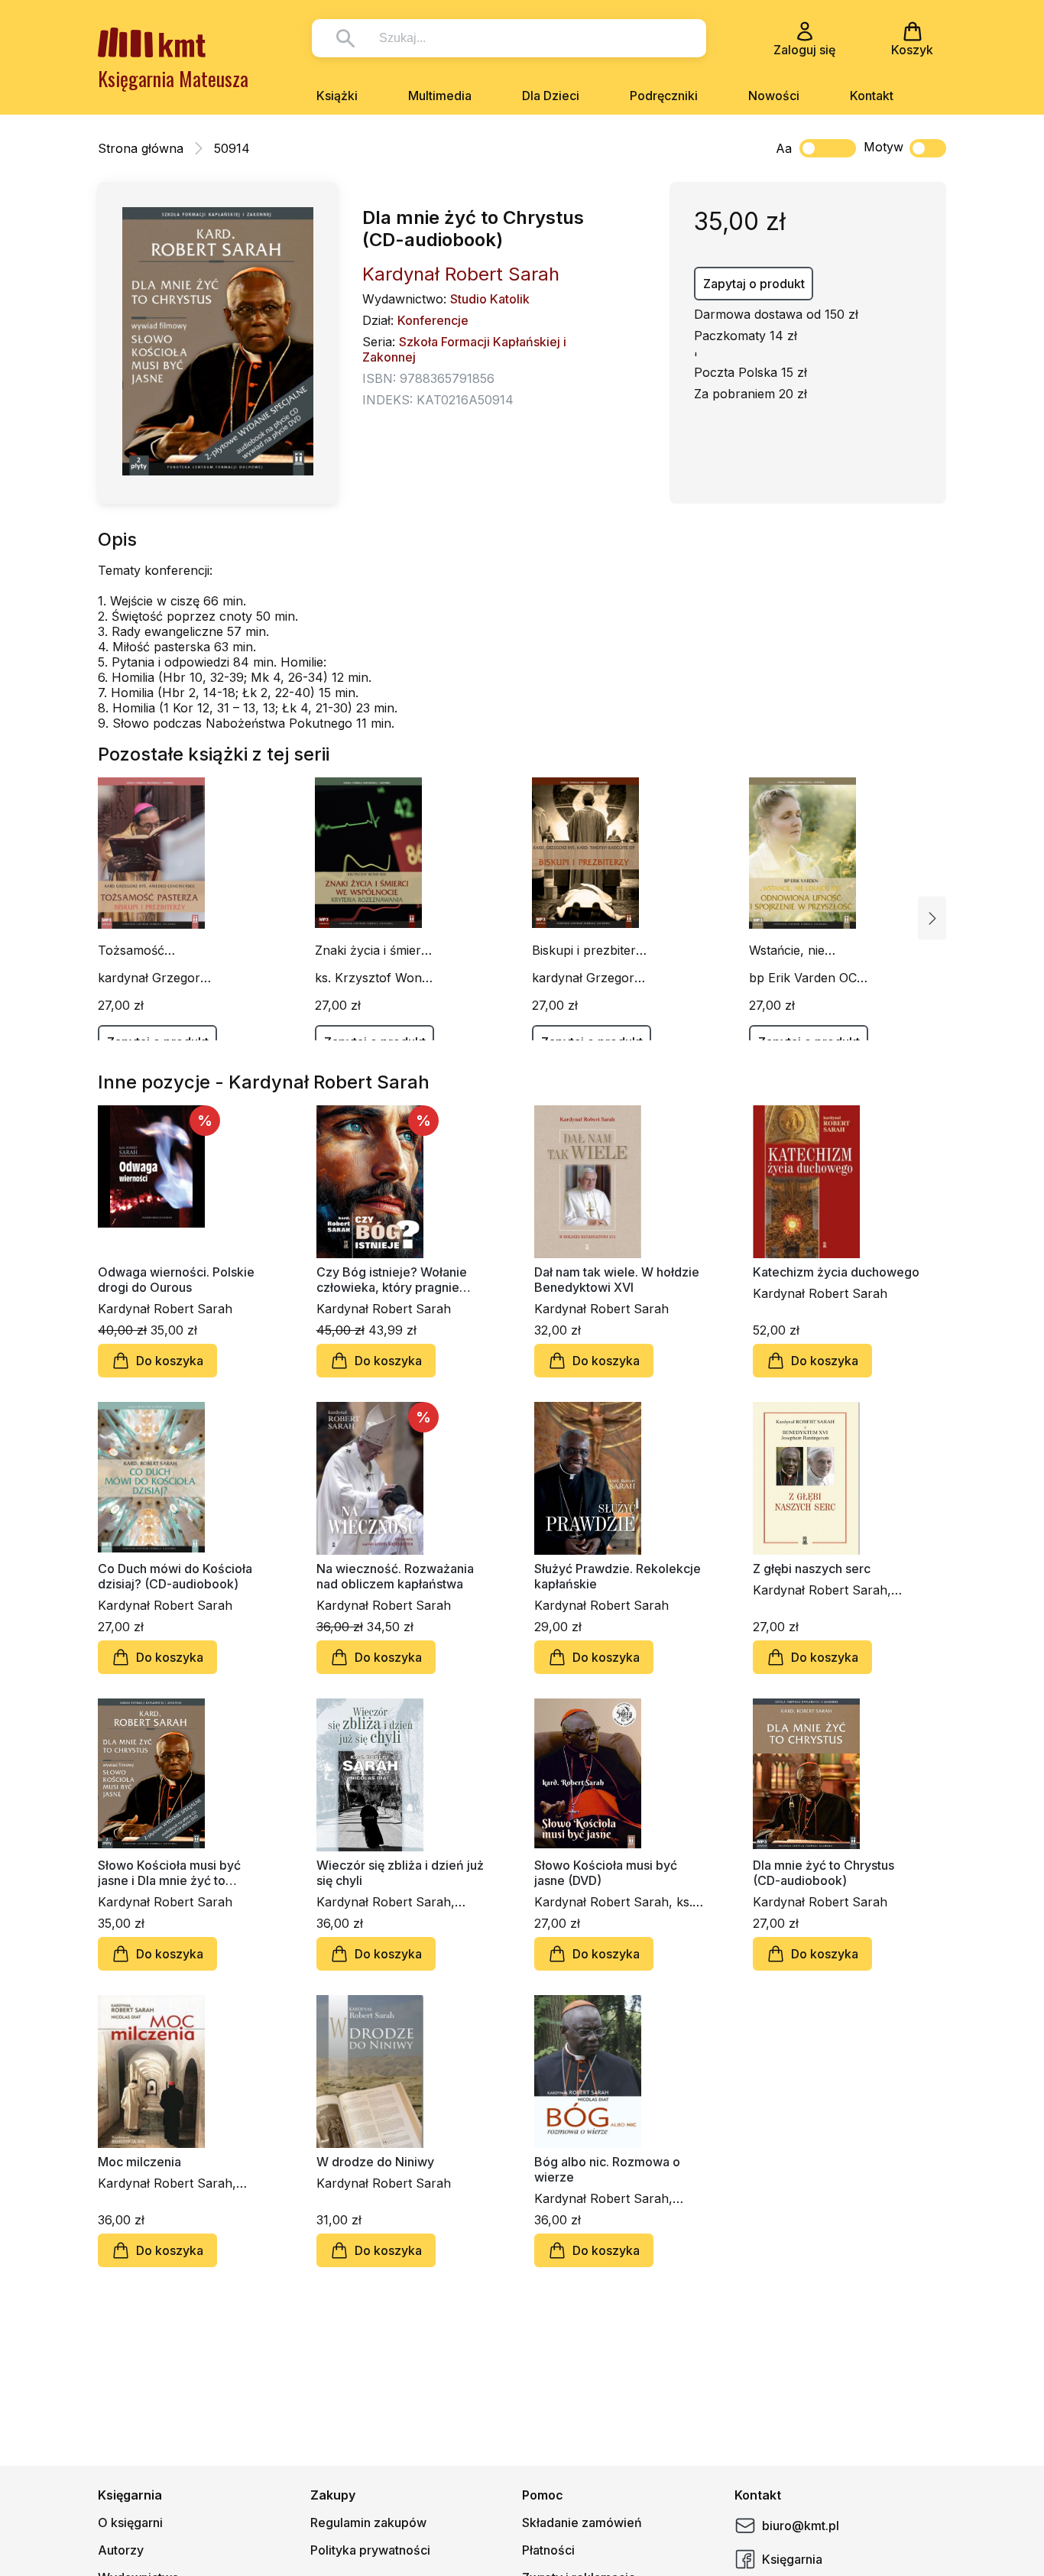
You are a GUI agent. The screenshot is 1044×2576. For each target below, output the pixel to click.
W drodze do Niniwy (375, 2162)
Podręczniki (664, 96)
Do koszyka (170, 1361)
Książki (337, 96)
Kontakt (872, 96)
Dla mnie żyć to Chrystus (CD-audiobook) (824, 1873)
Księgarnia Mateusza (173, 78)
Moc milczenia (139, 2162)
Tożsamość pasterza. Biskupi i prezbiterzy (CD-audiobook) (150, 950)
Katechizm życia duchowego (836, 1272)
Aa (784, 148)
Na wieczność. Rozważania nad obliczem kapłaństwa (395, 1576)
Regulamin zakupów (368, 2522)
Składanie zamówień (582, 2522)
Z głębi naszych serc (812, 1569)
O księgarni (130, 2522)
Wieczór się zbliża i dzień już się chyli (400, 1873)
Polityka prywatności (370, 2550)
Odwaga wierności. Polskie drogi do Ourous (176, 1280)
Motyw (884, 147)
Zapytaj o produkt (754, 284)
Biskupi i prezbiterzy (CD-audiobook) (591, 950)
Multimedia (440, 96)
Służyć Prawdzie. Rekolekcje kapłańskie (618, 1576)
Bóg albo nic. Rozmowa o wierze (607, 2169)
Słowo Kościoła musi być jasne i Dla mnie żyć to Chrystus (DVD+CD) (169, 1873)
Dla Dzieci (551, 96)
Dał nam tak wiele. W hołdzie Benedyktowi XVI (617, 1280)
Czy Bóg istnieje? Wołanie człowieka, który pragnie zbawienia (392, 1280)
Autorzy (121, 2550)
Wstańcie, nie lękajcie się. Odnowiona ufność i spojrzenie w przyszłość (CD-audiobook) (807, 950)
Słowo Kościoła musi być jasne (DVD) (606, 1873)
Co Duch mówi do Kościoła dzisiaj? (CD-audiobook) (175, 1576)
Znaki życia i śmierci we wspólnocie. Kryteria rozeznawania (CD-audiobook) (373, 950)
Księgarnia (792, 2559)
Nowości (774, 96)
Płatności (548, 2550)
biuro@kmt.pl (801, 2526)
